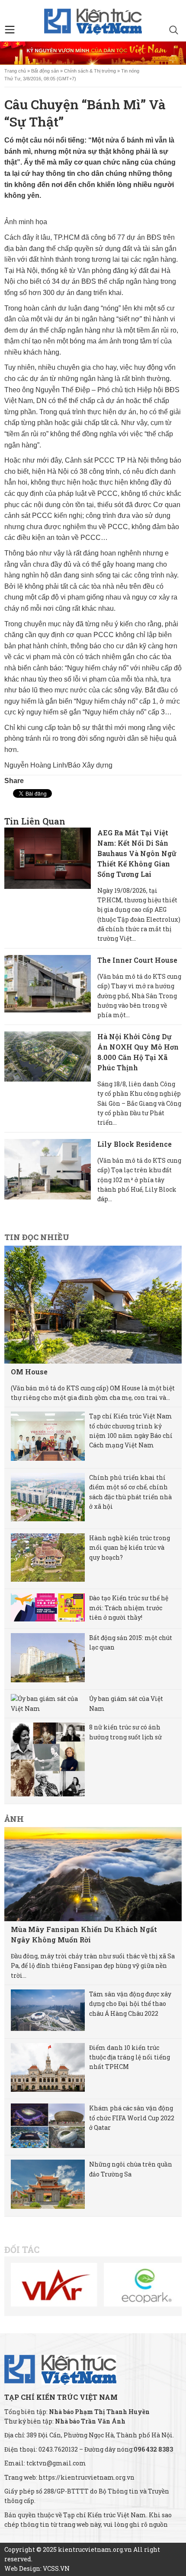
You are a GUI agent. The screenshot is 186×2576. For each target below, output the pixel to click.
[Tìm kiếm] (174, 31)
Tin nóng (130, 71)
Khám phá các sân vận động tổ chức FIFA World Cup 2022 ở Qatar (132, 2118)
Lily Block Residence (135, 1144)
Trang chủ (15, 71)
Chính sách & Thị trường (90, 71)
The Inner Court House (137, 960)
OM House (29, 1372)
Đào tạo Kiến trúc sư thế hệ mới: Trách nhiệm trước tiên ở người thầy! (129, 1608)
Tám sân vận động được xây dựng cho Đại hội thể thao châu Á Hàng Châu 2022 (130, 2004)
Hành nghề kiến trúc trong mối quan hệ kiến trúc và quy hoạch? (130, 1548)
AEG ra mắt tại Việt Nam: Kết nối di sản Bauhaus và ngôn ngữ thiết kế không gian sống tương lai (137, 853)
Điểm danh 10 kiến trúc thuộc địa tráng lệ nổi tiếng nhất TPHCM (130, 2057)
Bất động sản (45, 71)
